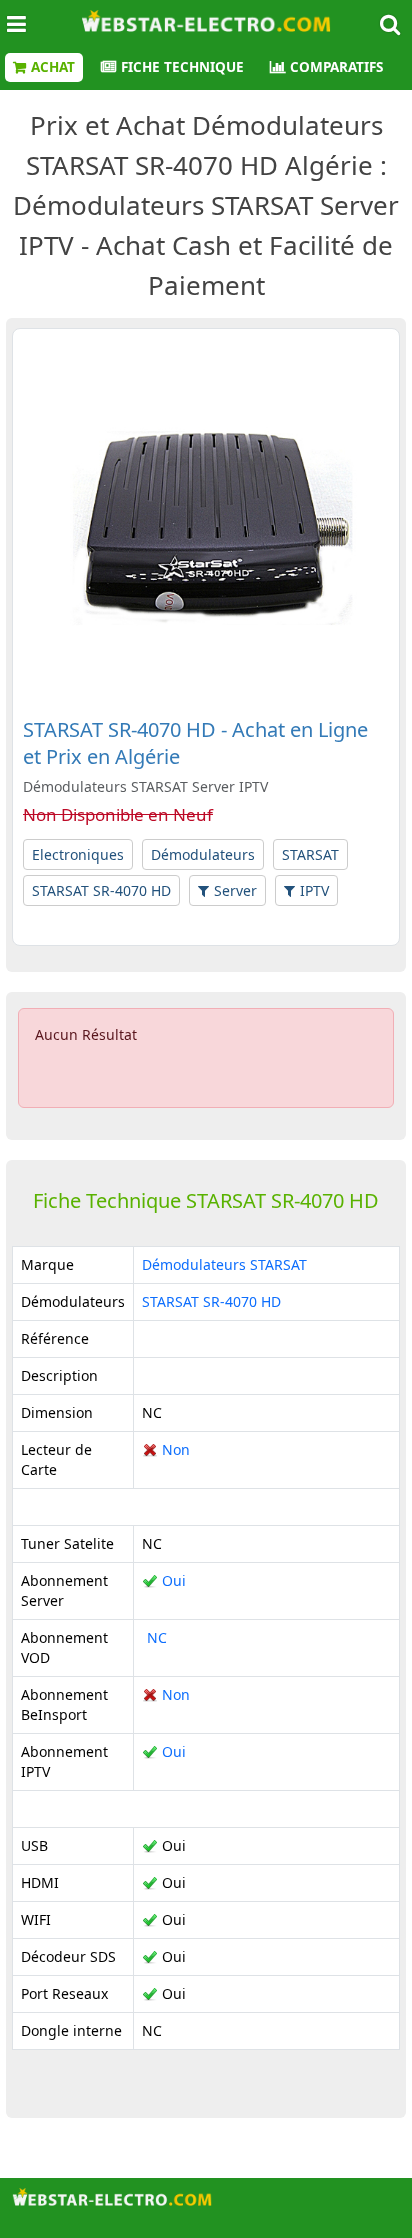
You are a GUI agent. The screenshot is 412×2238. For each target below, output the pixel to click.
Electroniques (78, 854)
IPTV (314, 890)
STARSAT (310, 854)
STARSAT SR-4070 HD (101, 890)
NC (154, 1637)
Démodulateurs (203, 854)
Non (166, 1449)
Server (235, 890)
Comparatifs (336, 67)
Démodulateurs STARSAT (224, 1264)
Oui (164, 1580)
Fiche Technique (182, 67)
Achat (53, 67)
